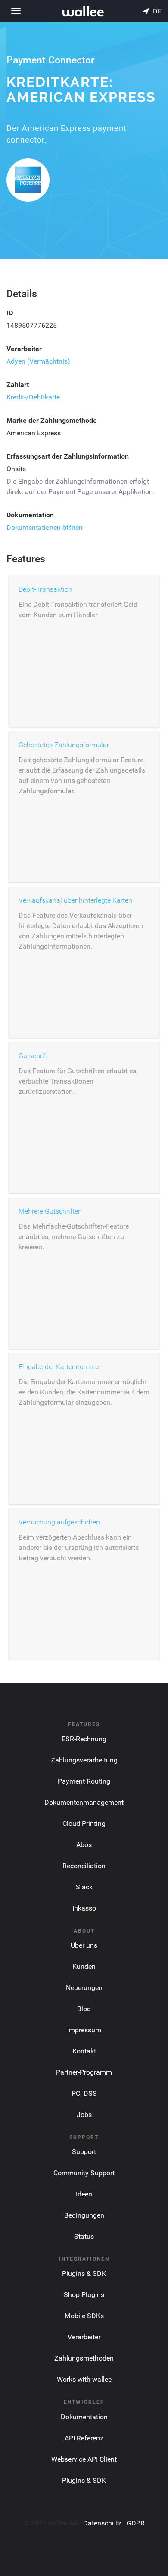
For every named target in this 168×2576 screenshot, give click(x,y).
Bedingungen (84, 2215)
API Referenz (84, 2438)
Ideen (84, 2194)
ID (10, 313)
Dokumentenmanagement (84, 1802)
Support (84, 2152)
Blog (84, 2009)
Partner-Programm (84, 2072)
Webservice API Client (84, 2459)
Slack (84, 1887)
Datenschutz (102, 2523)
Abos (84, 1845)
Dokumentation (30, 515)
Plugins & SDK (84, 2273)
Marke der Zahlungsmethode (52, 420)
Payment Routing (84, 1781)
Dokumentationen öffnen (45, 528)
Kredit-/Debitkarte (33, 397)
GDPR (136, 2523)
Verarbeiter (24, 349)
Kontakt (84, 2051)
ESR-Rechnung (84, 1739)
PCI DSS (84, 2093)
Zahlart (18, 385)
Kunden (84, 1966)
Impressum (84, 2030)
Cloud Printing (84, 1823)
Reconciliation (84, 1866)
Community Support (84, 2173)
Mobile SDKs (84, 2316)
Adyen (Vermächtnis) (38, 361)
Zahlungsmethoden (84, 2358)
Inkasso (84, 1908)
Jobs (84, 2115)
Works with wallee (84, 2379)
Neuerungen (84, 1988)
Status (84, 2236)
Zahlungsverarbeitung (84, 1760)
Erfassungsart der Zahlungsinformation (68, 456)
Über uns (84, 1945)
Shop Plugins (84, 2295)
